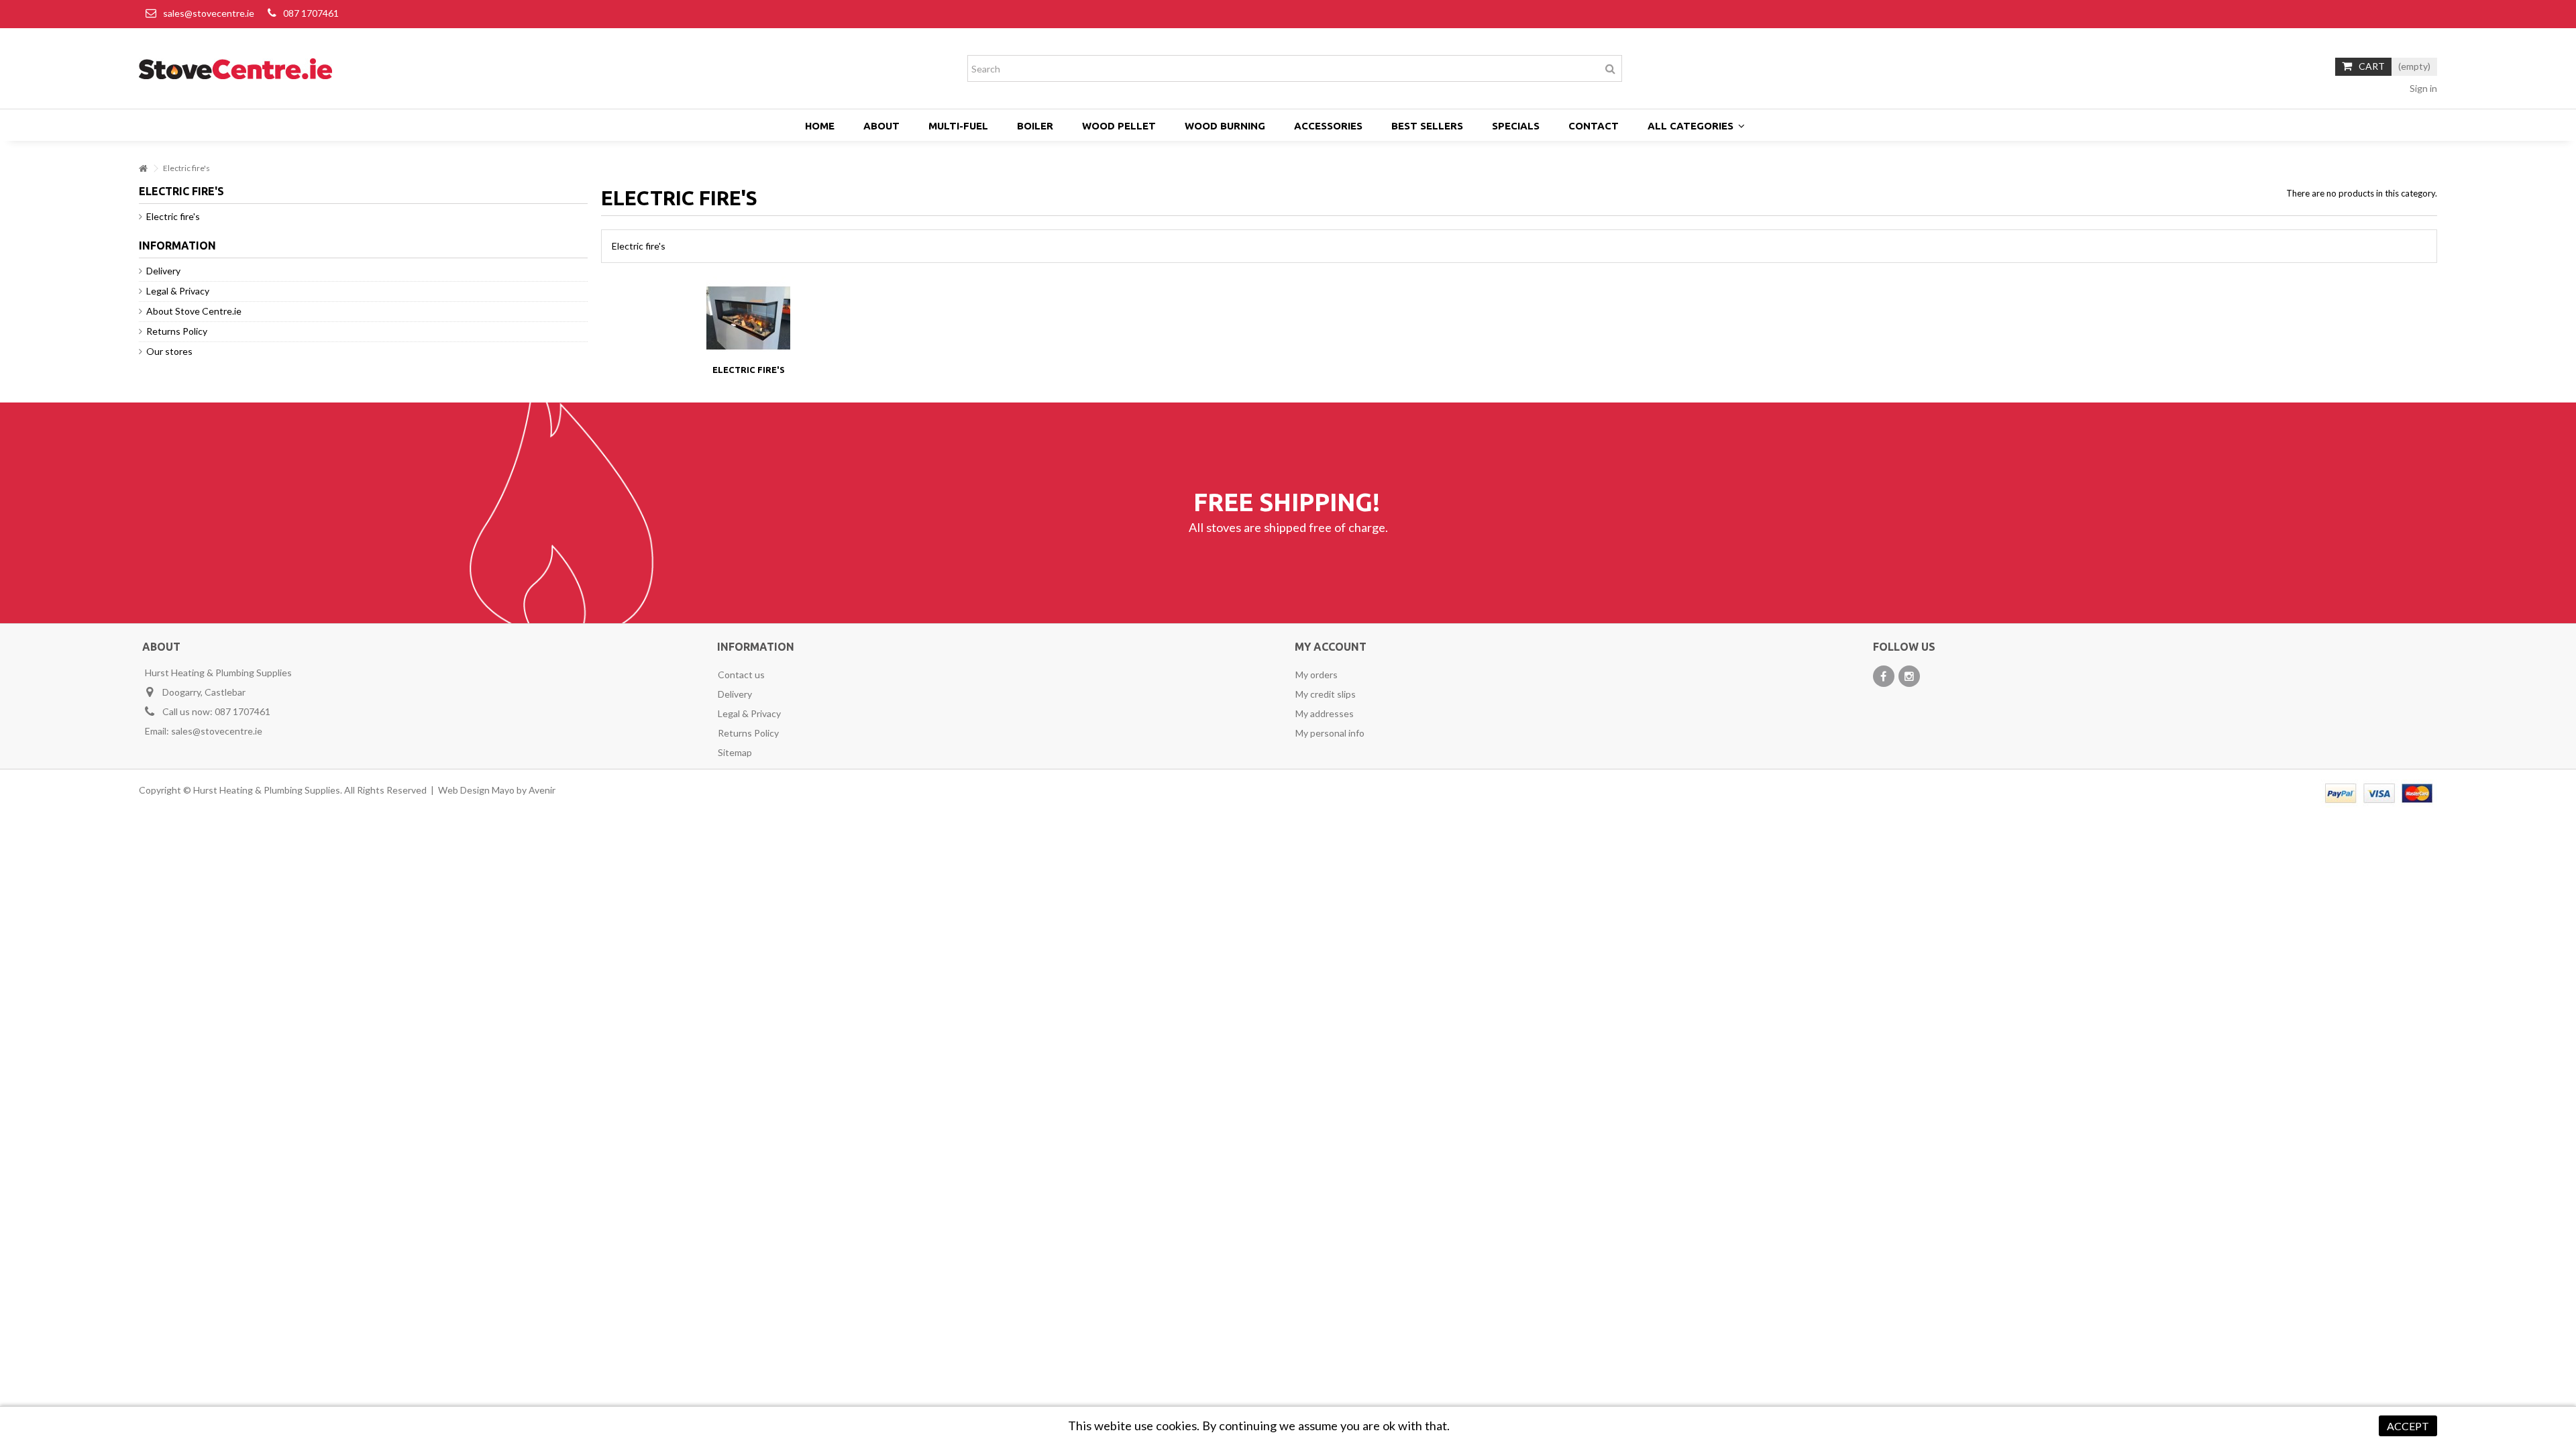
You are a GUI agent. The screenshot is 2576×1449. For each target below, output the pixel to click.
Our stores (169, 351)
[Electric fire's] (748, 318)
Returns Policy (177, 331)
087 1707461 (311, 13)
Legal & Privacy (178, 291)
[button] (1696, 126)
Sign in (2422, 88)
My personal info (1330, 733)
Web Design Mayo (476, 790)
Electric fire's (749, 370)
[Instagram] (1909, 676)
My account (1331, 647)
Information (177, 246)
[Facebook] (1884, 676)
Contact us (741, 675)
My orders (1317, 675)
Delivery (163, 271)
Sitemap (735, 752)
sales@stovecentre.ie (209, 13)
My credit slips (1326, 694)
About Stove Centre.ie (194, 311)
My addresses (1325, 713)
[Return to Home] (143, 169)
